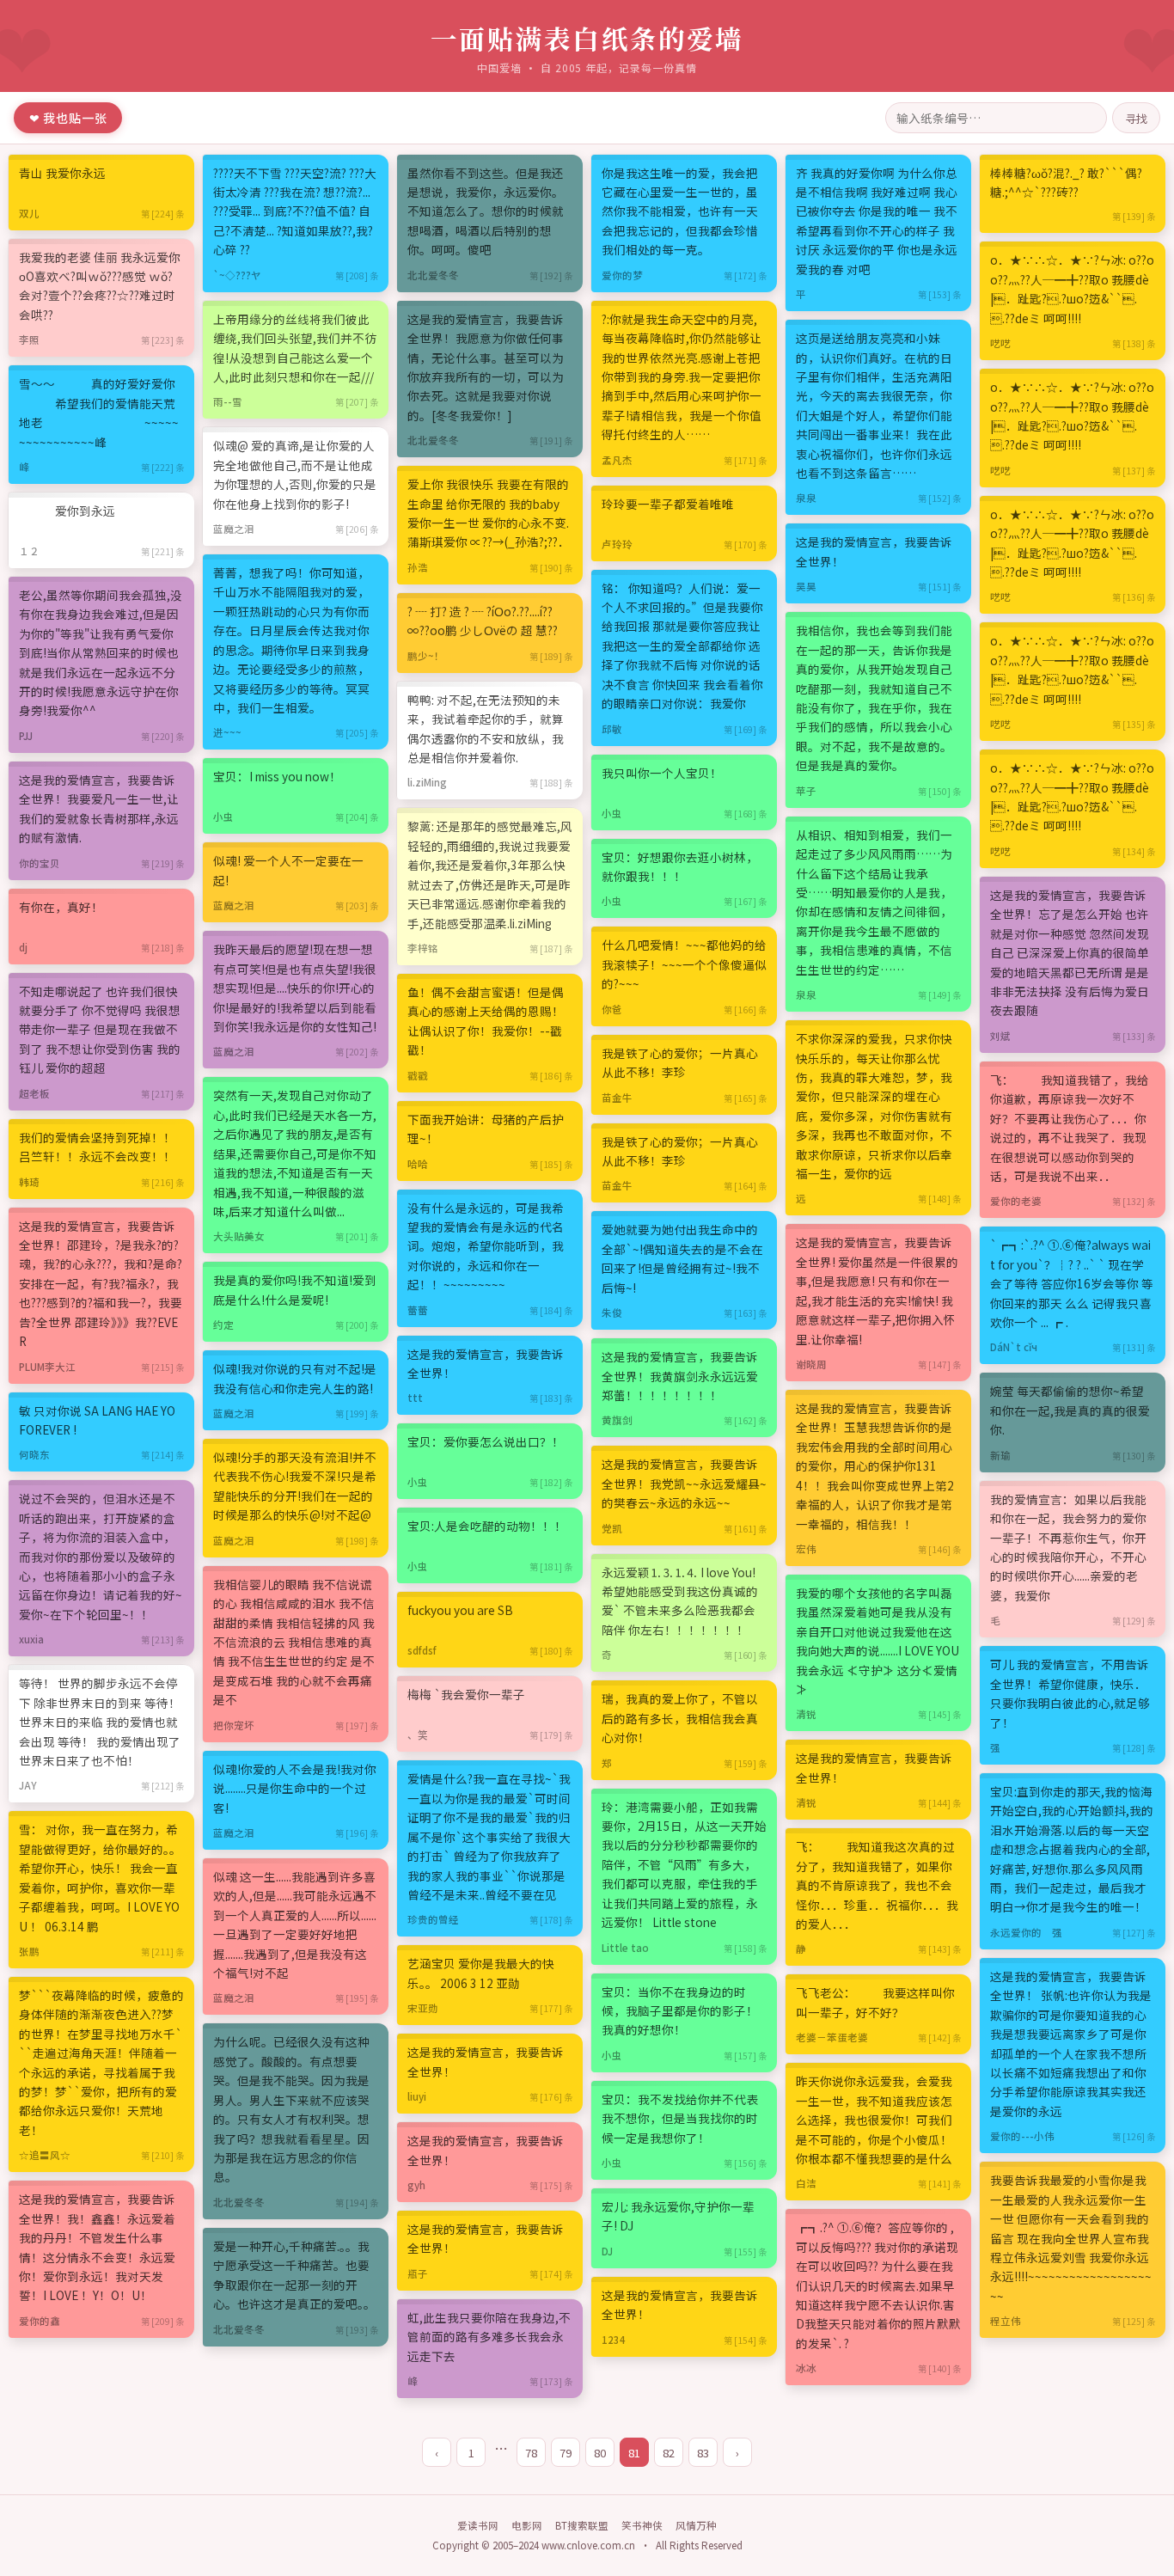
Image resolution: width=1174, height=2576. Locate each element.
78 (531, 2453)
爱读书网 (478, 2525)
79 (566, 2453)
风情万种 (696, 2525)
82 (669, 2453)
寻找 (1136, 117)
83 (703, 2453)
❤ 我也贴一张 (68, 118)
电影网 (527, 2525)
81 (634, 2453)
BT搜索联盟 (582, 2525)
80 (600, 2453)
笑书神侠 (642, 2525)
